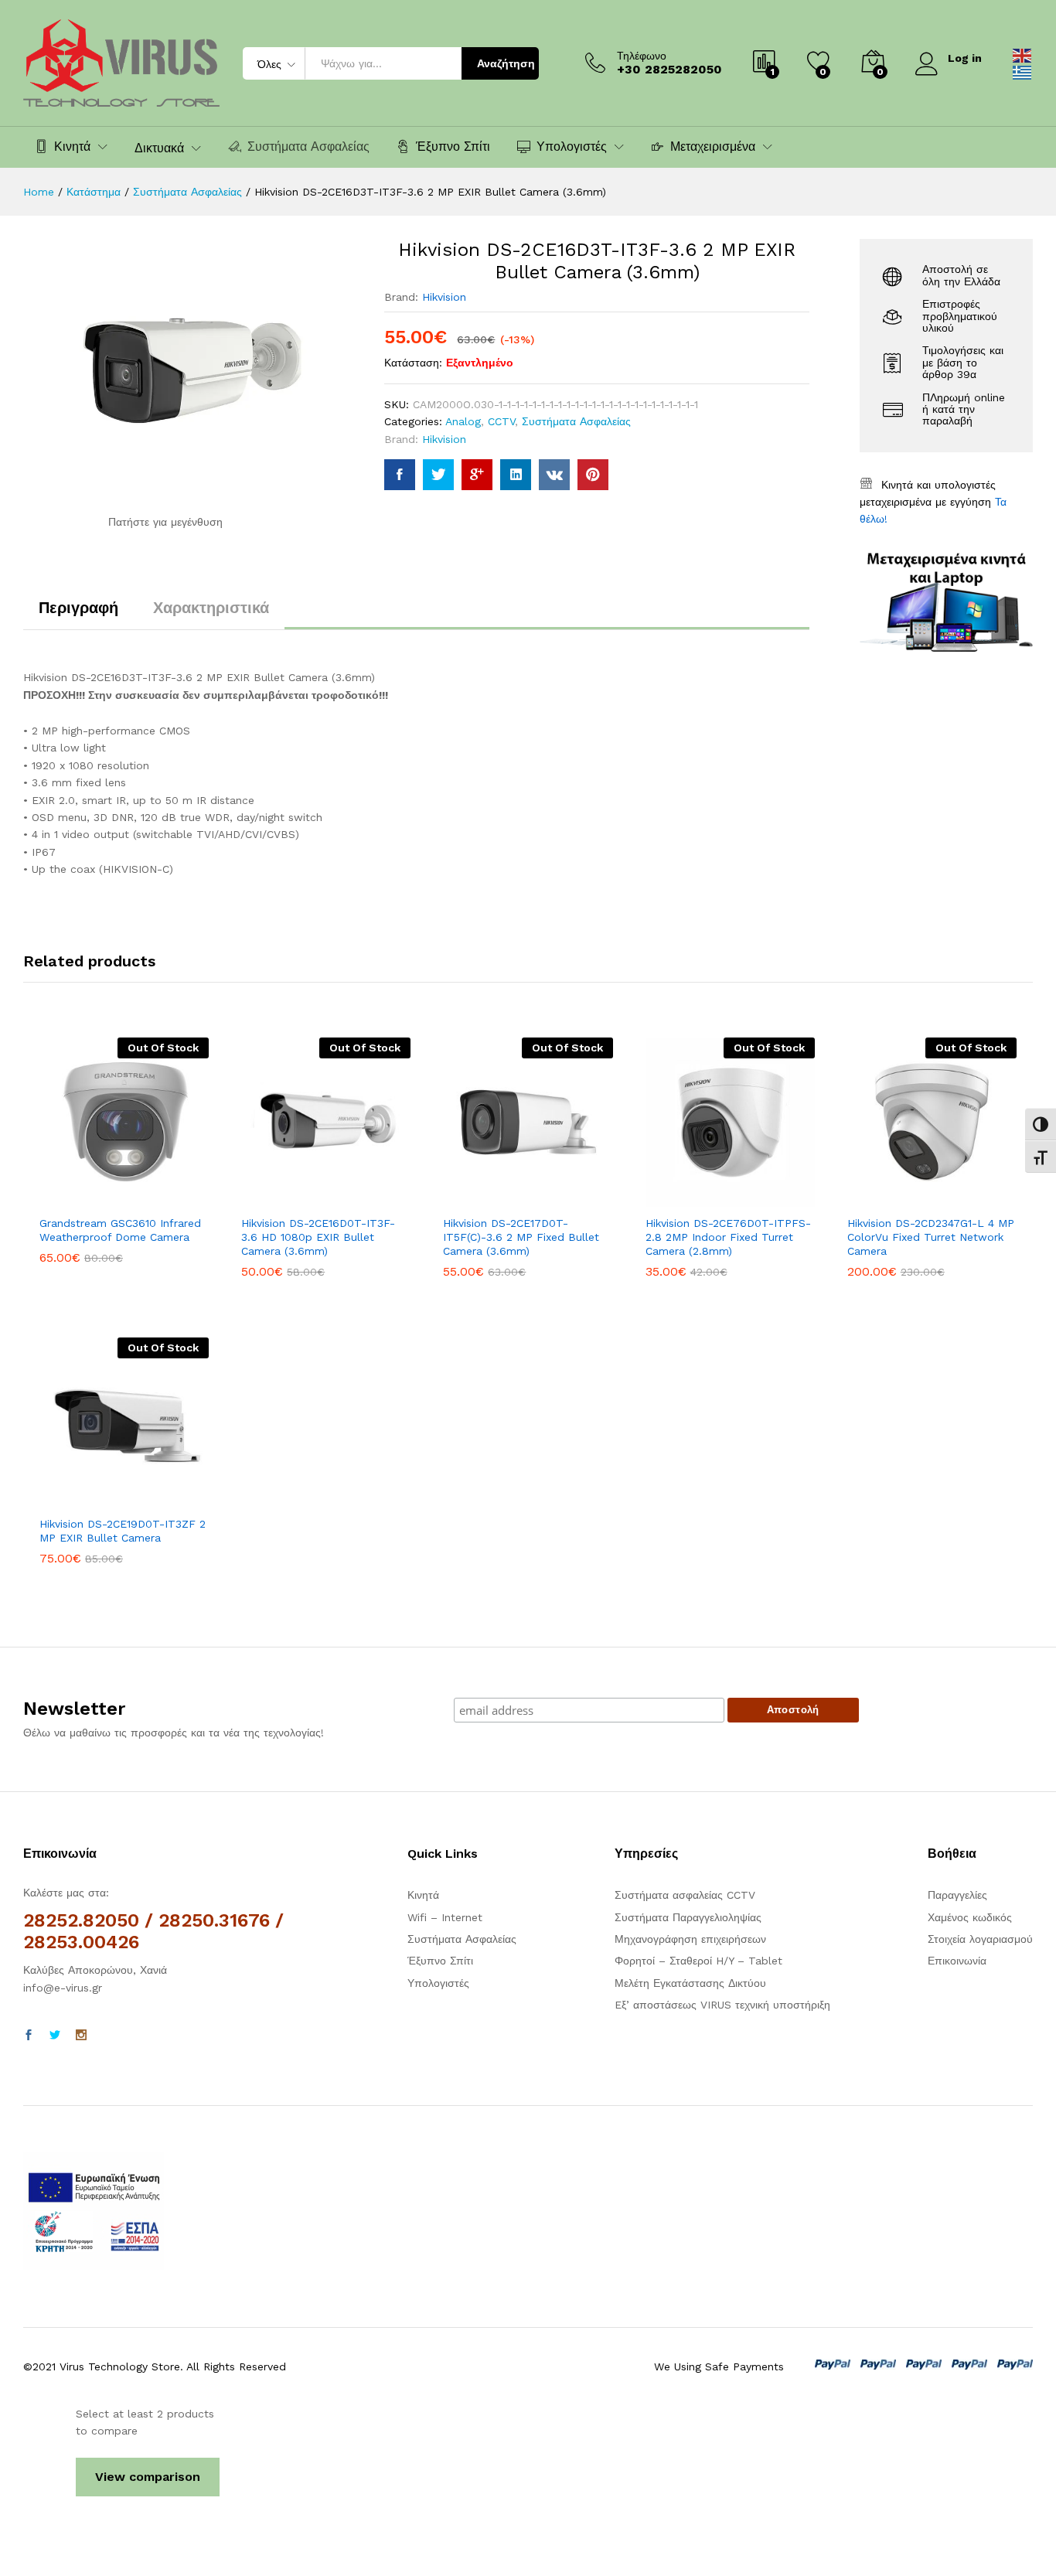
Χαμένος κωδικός (970, 1917)
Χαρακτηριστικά (211, 608)
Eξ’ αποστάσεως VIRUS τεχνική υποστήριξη (722, 2005)
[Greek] (1023, 72)
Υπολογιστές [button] (572, 147)
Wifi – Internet (445, 1917)
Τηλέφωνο (642, 56)
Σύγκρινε (178, 1198)
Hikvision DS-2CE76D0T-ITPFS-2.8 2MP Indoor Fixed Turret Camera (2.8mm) (728, 1237)
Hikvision (444, 297)
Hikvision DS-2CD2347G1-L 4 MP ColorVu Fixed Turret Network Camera (931, 1237)
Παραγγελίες (957, 1895)
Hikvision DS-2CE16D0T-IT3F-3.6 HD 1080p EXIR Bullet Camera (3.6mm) (318, 1237)
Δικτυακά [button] (159, 148)
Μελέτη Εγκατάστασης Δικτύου (690, 1983)
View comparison (148, 2477)
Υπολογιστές (438, 1983)
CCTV (501, 421)
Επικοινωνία (957, 1961)
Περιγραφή (78, 608)
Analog (463, 421)
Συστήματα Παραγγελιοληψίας (688, 1917)
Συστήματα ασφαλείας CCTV (685, 1895)
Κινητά (423, 1895)
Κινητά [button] (72, 147)
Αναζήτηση (506, 63)
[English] (1023, 54)
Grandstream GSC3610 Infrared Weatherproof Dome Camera (120, 1230)
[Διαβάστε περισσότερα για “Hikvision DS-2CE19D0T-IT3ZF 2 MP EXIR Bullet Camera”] (71, 1498)
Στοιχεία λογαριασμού (980, 1939)
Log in (965, 58)
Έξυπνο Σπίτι (453, 147)
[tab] (78, 615)
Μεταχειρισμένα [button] (713, 147)
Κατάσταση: (413, 363)
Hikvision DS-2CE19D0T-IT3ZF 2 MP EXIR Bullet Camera (123, 1531)
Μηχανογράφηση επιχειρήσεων (690, 1939)
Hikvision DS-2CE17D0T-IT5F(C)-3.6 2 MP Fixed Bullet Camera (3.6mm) (521, 1237)
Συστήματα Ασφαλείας (308, 147)
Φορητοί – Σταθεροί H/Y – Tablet (698, 1961)
